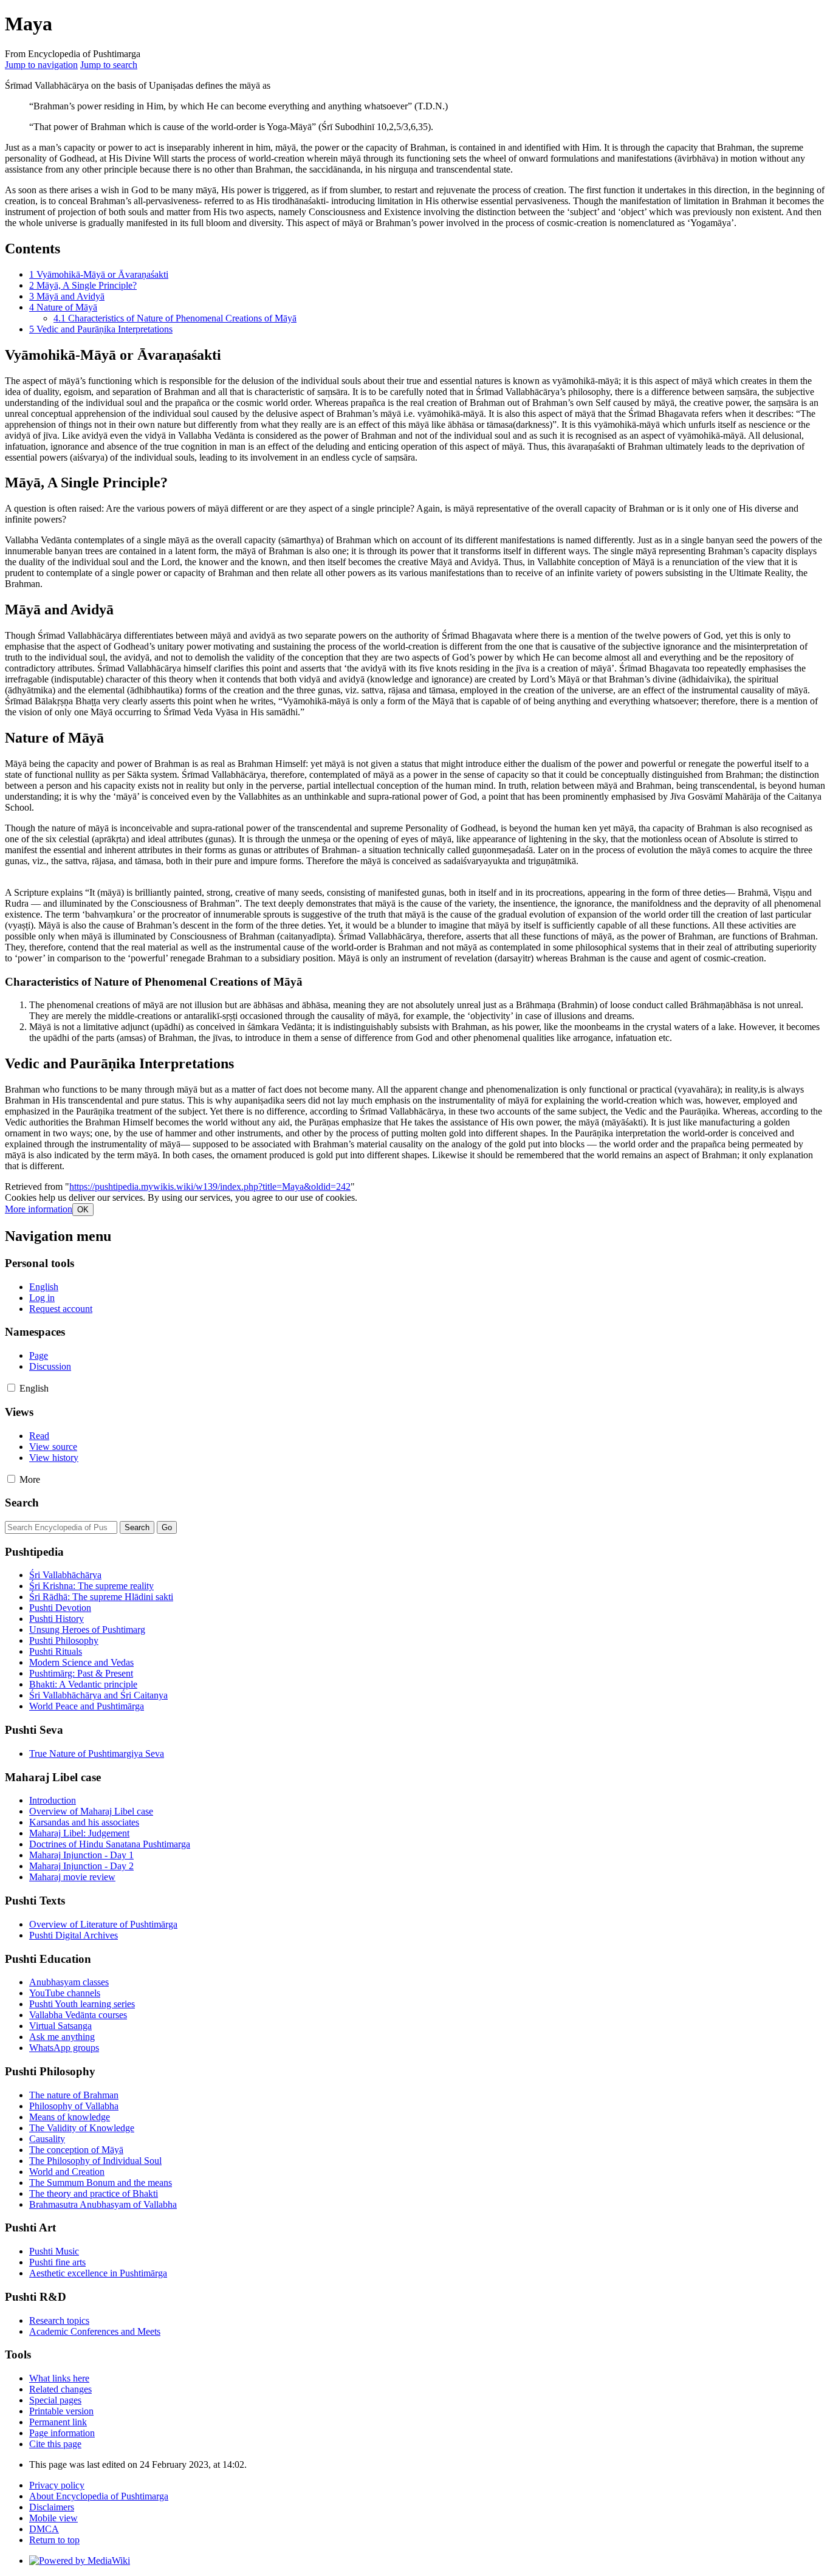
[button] (39, 1209)
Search (22, 1503)
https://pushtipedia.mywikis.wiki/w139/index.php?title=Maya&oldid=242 (210, 1187)
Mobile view (53, 2518)
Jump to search (109, 65)
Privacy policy (57, 2485)
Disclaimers (52, 2507)
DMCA (44, 2529)
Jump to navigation (41, 65)
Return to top (54, 2540)
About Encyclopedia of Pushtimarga (99, 2496)
